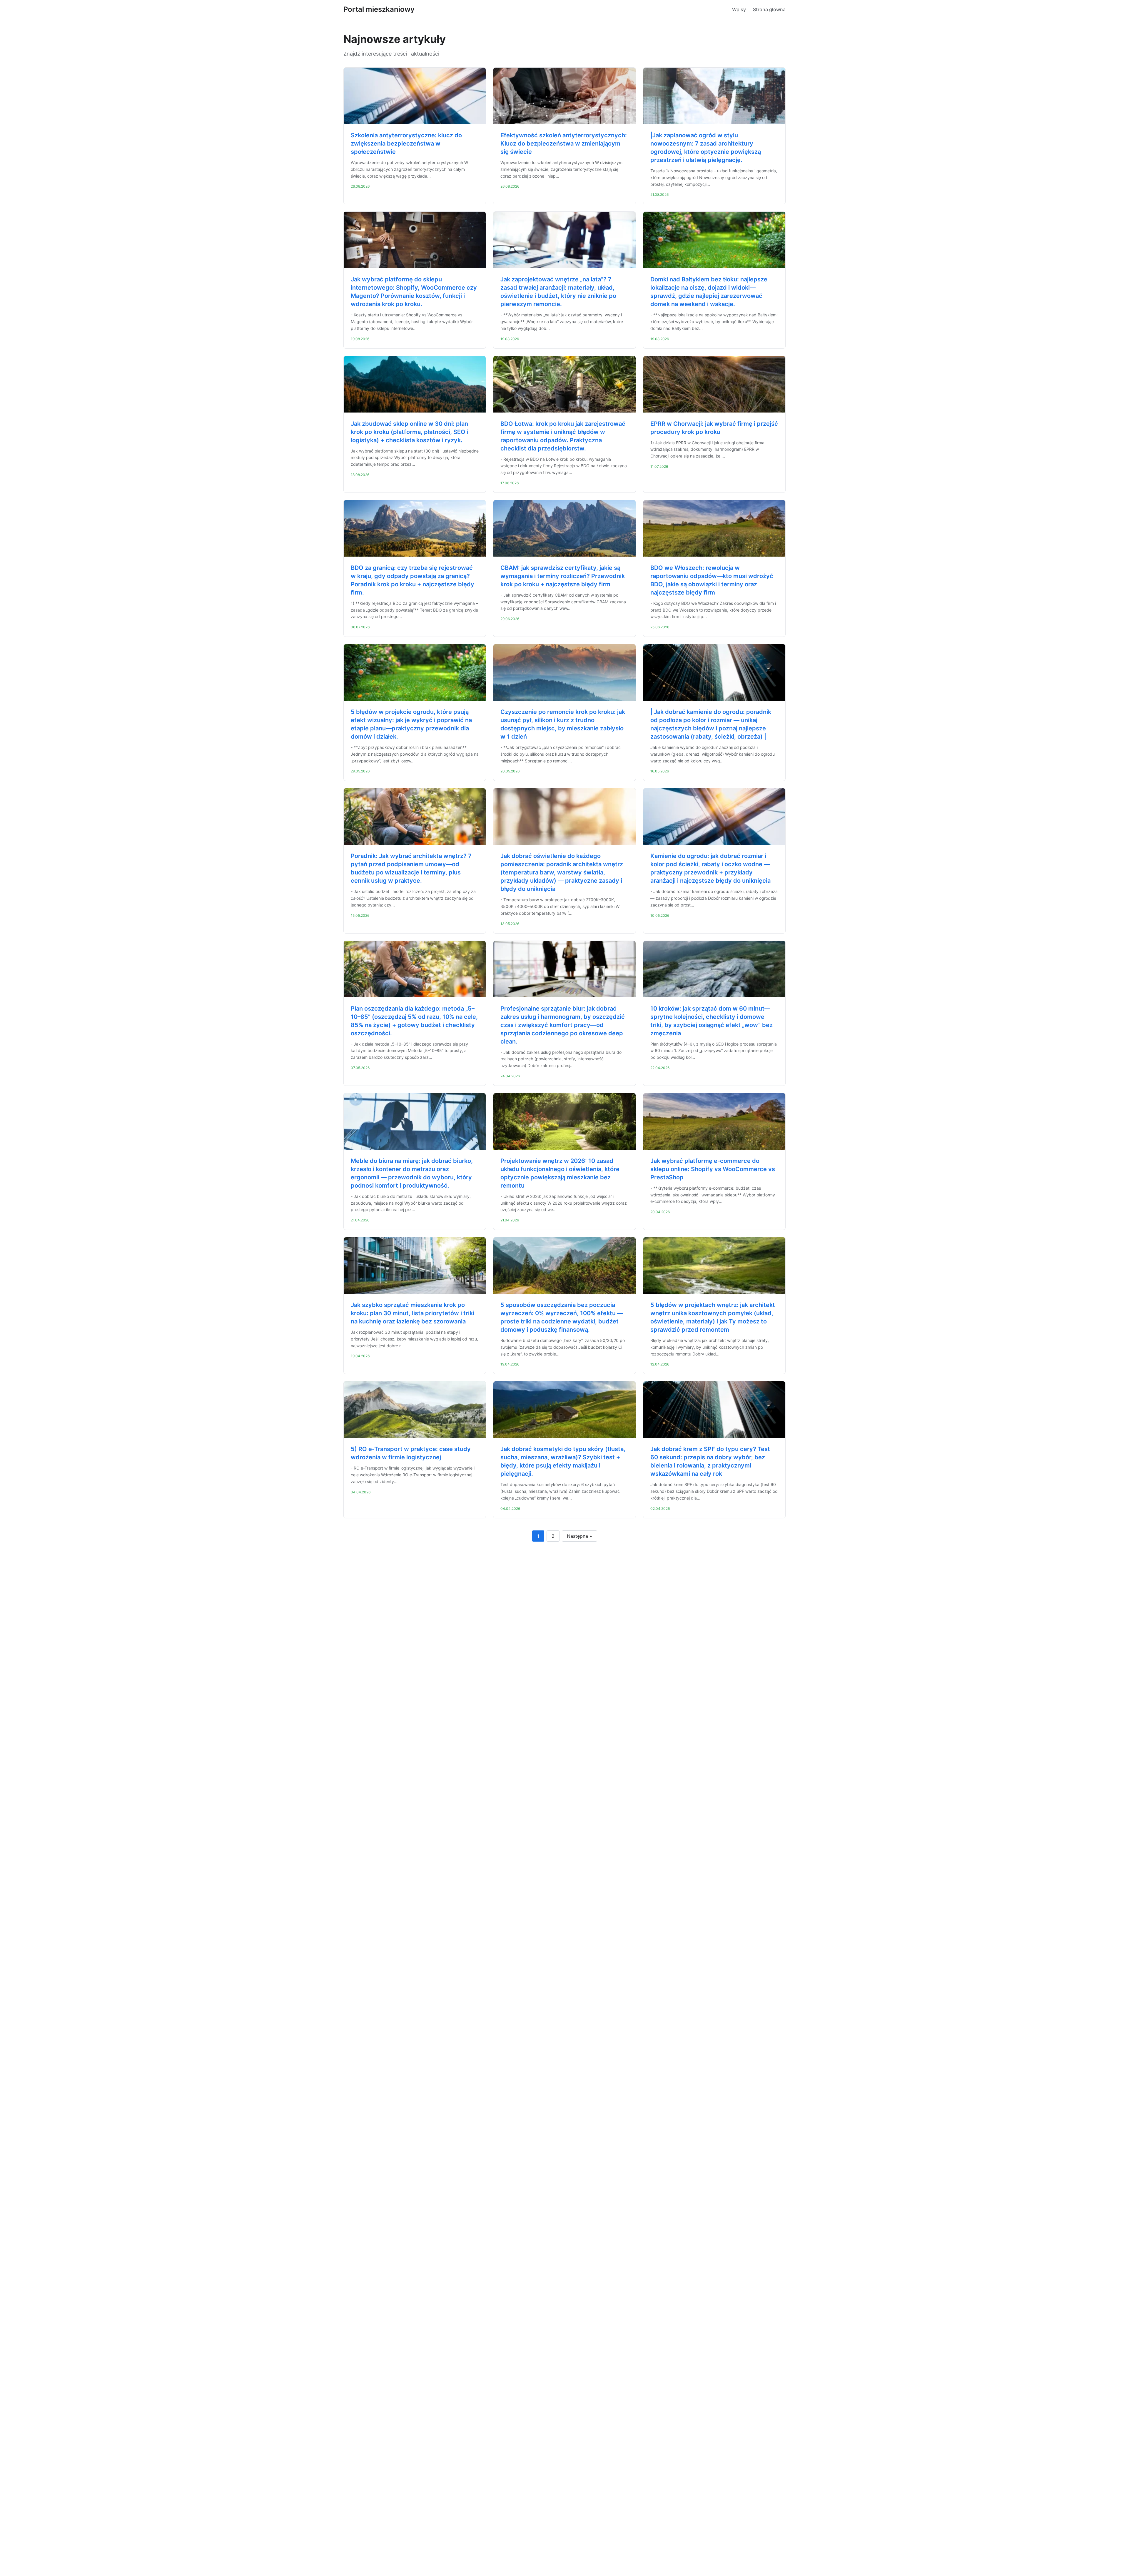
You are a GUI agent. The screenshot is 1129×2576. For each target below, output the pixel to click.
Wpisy (739, 9)
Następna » (579, 1536)
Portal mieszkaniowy (379, 9)
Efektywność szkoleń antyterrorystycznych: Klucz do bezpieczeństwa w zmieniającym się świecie (564, 143)
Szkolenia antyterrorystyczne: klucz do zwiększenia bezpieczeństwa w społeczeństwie (406, 143)
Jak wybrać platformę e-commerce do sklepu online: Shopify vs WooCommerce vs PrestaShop (713, 1169)
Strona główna (769, 9)
